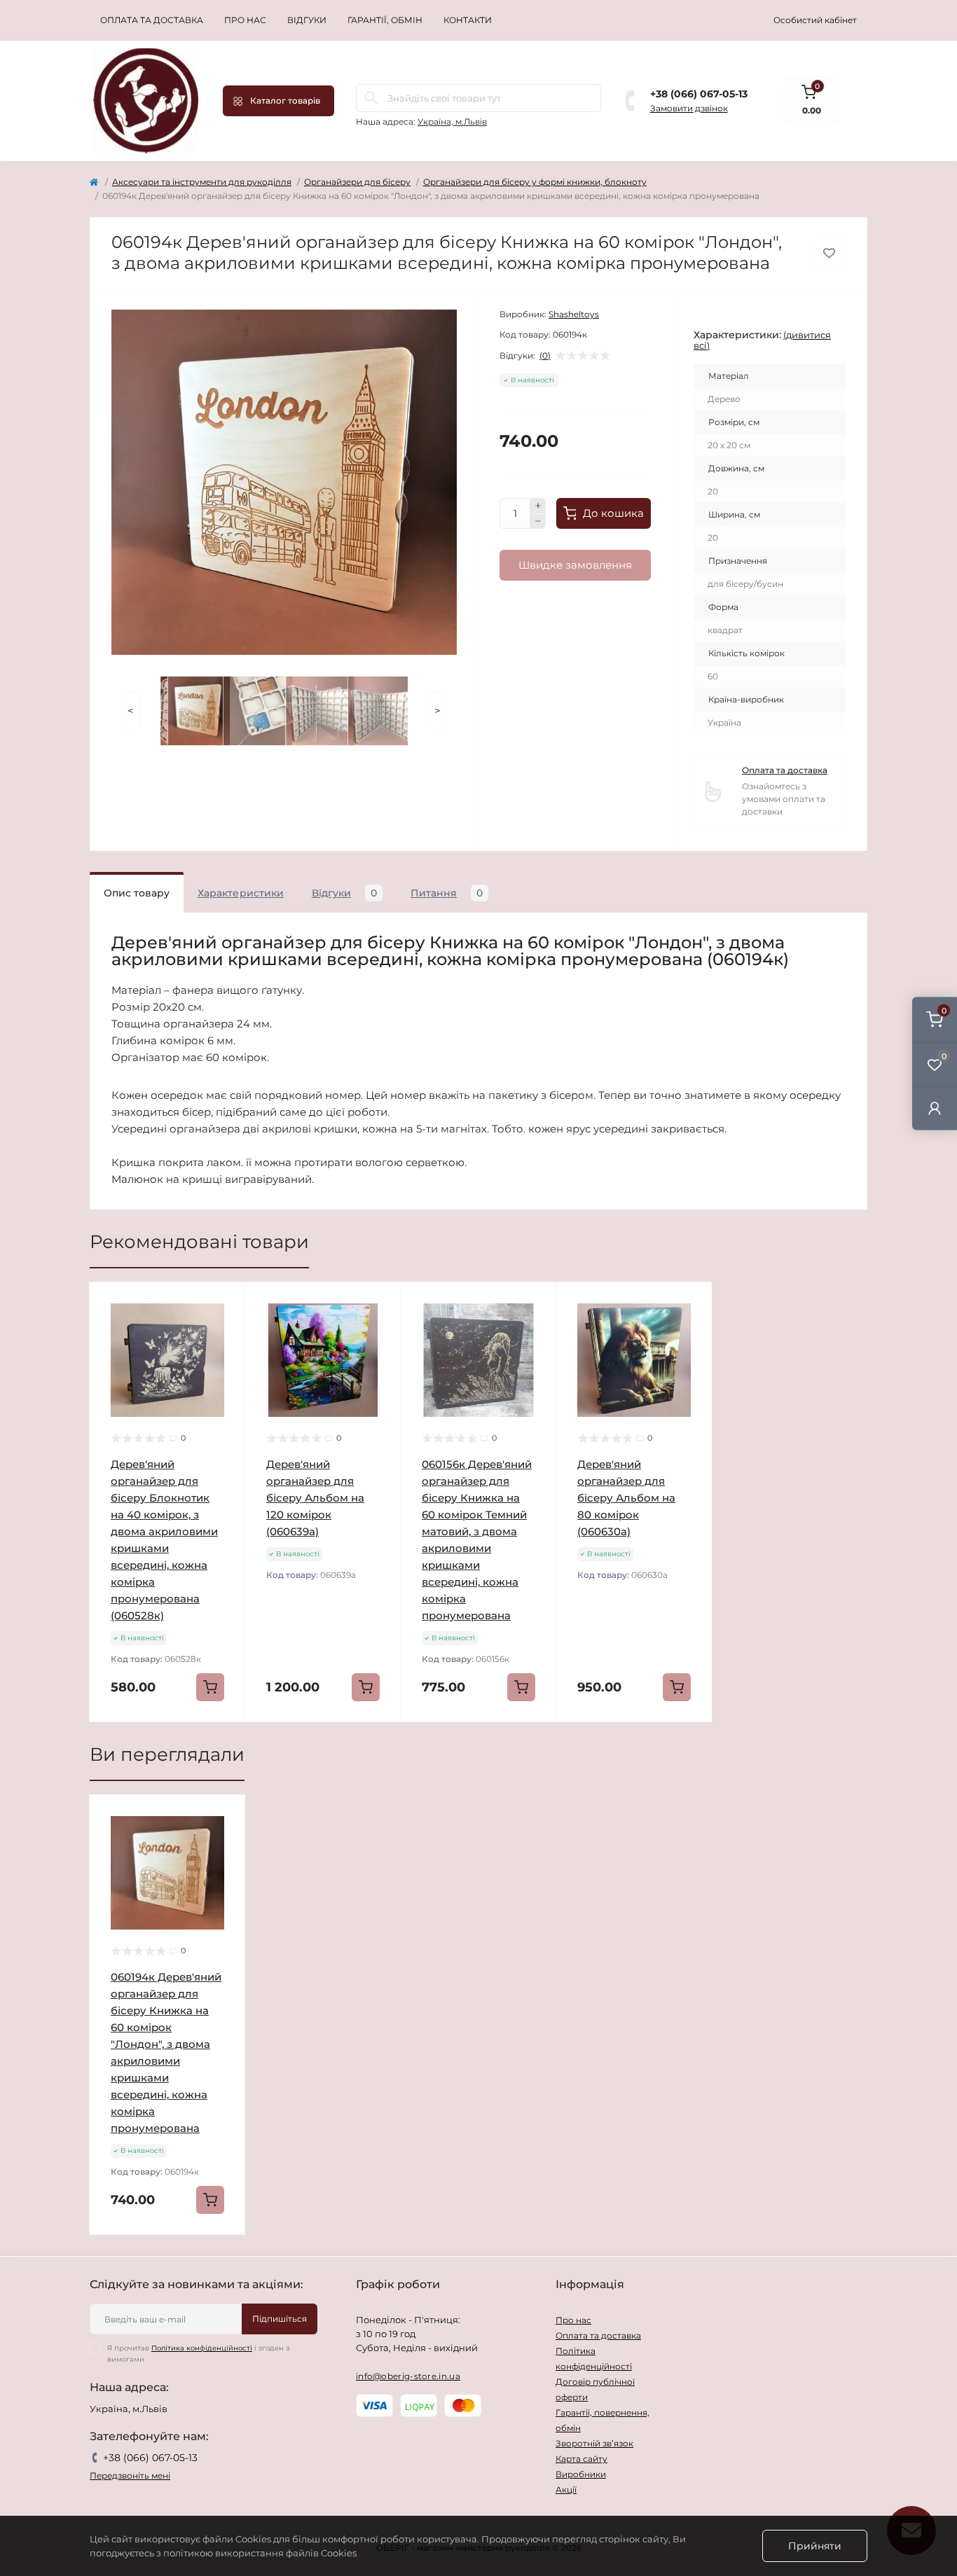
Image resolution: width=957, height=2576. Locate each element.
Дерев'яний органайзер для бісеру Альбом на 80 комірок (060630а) (626, 1498)
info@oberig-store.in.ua (408, 2376)
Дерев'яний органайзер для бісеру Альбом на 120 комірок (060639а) (315, 1498)
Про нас (245, 20)
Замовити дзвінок (689, 108)
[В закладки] (829, 253)
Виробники (581, 2474)
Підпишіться (280, 2319)
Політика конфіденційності (202, 2348)
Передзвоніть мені (130, 2475)
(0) (545, 356)
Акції (566, 2490)
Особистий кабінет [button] (815, 20)
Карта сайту (581, 2459)
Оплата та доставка (152, 20)
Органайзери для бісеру (357, 182)
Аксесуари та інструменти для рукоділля (202, 182)
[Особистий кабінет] (935, 1108)
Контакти (468, 20)
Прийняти (815, 2546)
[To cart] (210, 1687)
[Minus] (538, 522)
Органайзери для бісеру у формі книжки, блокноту (535, 182)
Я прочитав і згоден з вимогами (198, 2354)
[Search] (371, 98)
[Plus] (538, 506)
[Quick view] (224, 1303)
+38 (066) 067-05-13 (699, 94)
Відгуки (307, 20)
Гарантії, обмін (385, 20)
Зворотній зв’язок (594, 2443)
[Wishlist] (224, 1330)
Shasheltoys (574, 314)
